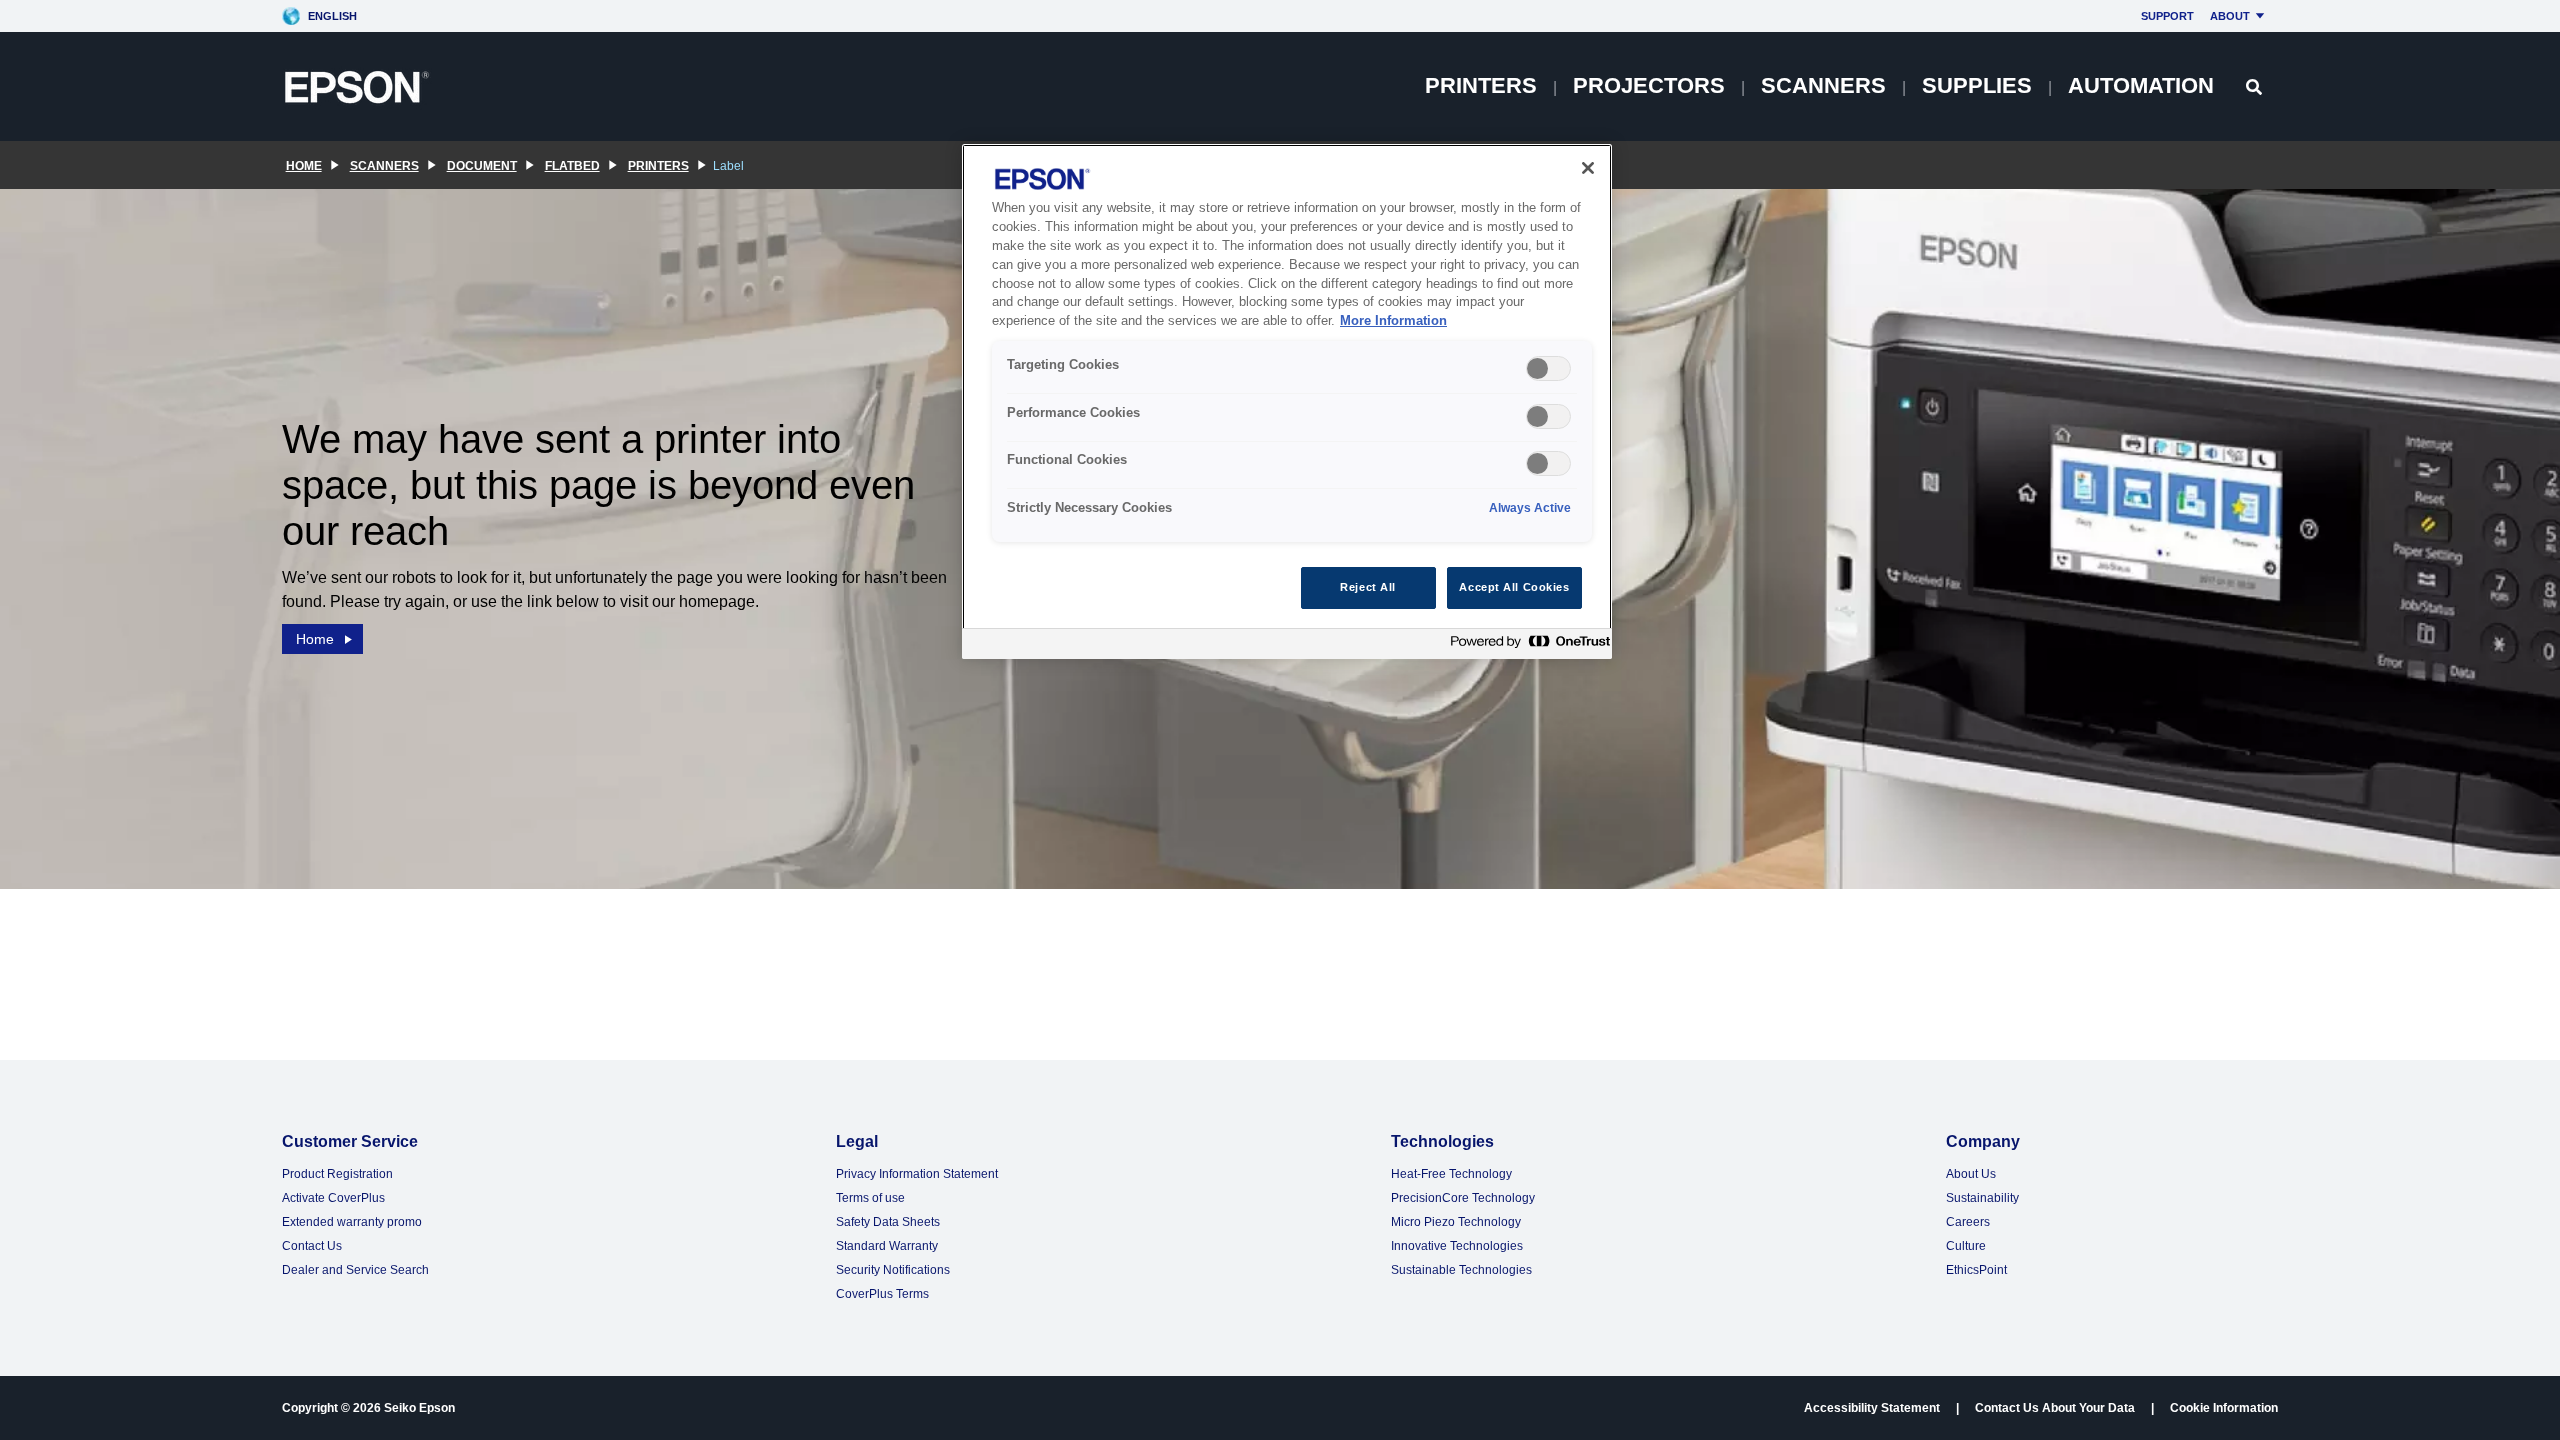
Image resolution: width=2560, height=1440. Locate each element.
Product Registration (337, 1174)
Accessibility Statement (1872, 1408)
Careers (1968, 1222)
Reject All (1368, 587)
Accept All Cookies (1514, 587)
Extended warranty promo (352, 1222)
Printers (1481, 85)
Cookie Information (2224, 1408)
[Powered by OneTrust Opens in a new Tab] (1526, 646)
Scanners (1823, 85)
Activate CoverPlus (333, 1198)
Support (2167, 16)
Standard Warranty (887, 1246)
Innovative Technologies (1457, 1246)
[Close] (1588, 168)
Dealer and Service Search (355, 1270)
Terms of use (870, 1198)
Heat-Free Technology (1451, 1174)
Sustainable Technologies (1461, 1270)
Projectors (1649, 85)
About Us (1971, 1174)
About (2230, 16)
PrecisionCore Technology (1463, 1198)
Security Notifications (893, 1270)
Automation (2141, 85)
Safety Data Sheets (888, 1222)
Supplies (1977, 85)
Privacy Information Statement (917, 1174)
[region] (1287, 401)
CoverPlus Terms (882, 1294)
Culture (1966, 1246)
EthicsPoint (1976, 1270)
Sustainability (1982, 1198)
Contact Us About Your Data (2055, 1408)
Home (315, 639)
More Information (1393, 321)
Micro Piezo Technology (1456, 1222)
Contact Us (312, 1246)
